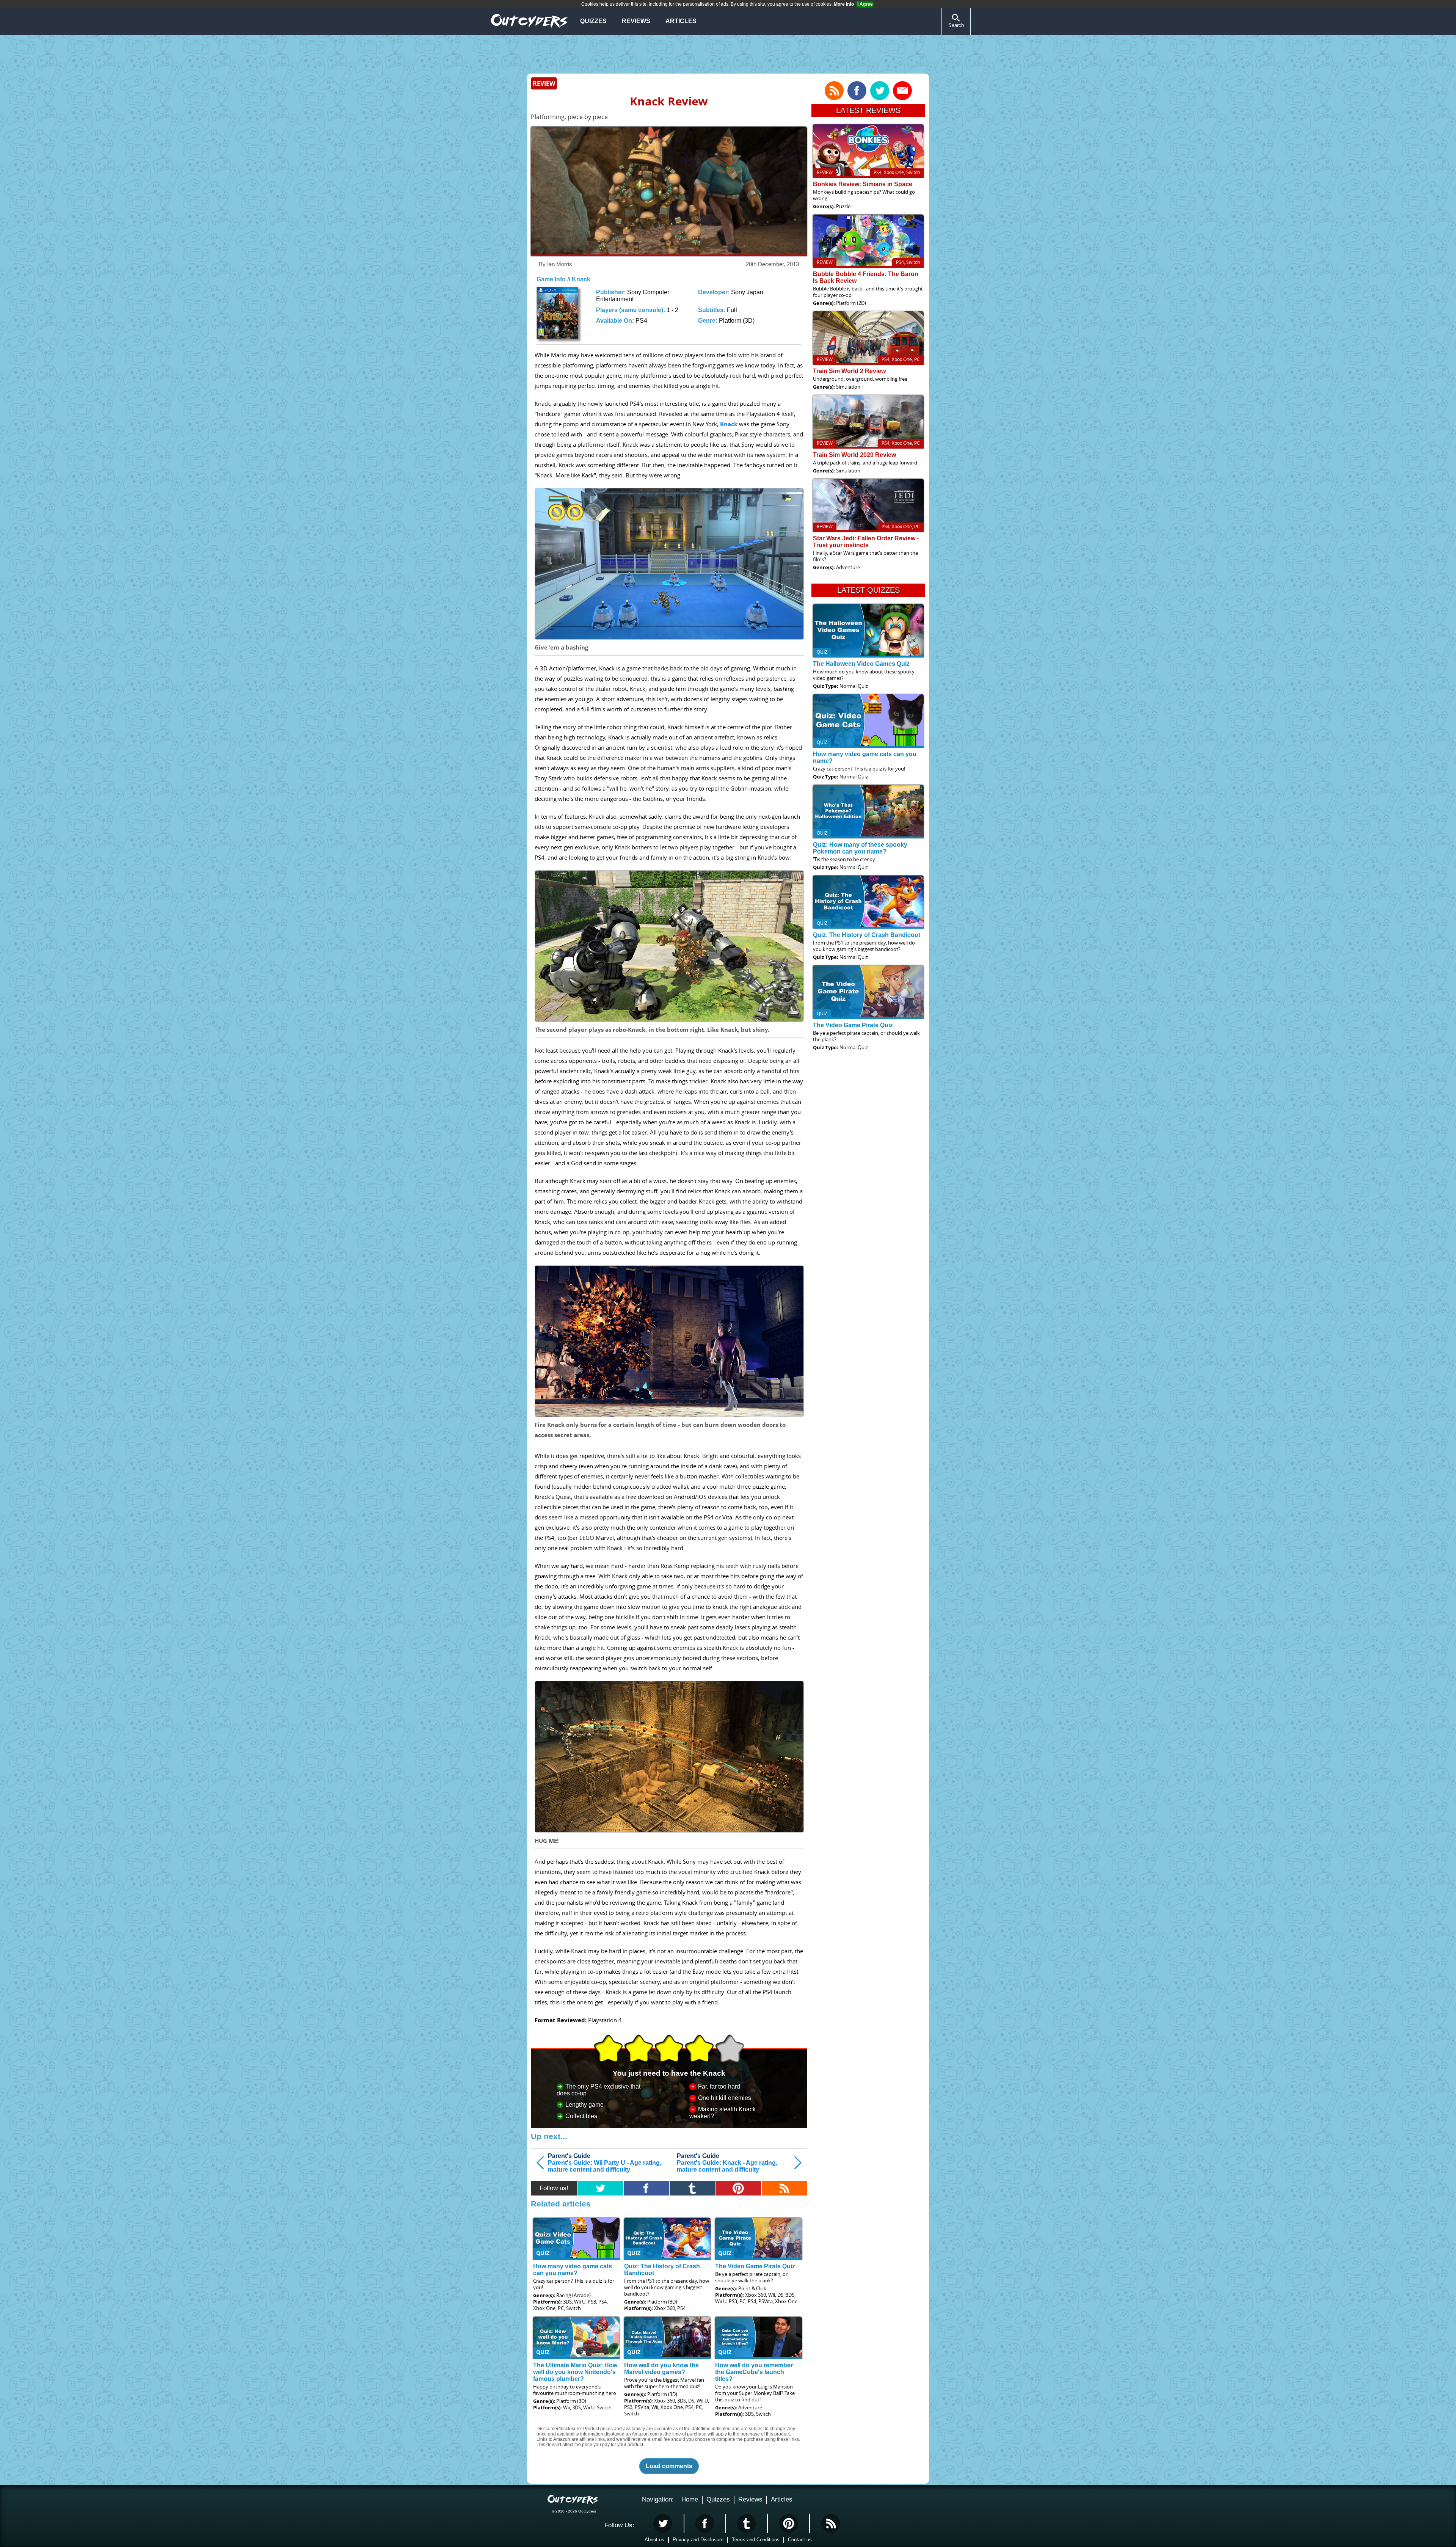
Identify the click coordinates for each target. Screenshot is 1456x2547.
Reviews (636, 21)
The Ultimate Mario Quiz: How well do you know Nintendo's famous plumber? (575, 2372)
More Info (844, 4)
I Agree (865, 4)
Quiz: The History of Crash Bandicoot (867, 935)
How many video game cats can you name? (573, 2270)
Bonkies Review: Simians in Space (863, 184)
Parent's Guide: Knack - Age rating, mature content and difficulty (727, 2163)
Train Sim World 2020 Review (854, 455)
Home (690, 2499)
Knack (729, 424)
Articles (681, 21)
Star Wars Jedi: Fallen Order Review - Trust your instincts (866, 542)
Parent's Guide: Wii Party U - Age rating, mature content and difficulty (605, 2163)
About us (654, 2540)
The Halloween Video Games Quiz (861, 664)
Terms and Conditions (756, 2540)
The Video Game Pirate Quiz (755, 2266)
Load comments (669, 2466)
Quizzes (593, 21)
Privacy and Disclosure (698, 2540)
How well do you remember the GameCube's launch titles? (754, 2372)
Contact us (800, 2540)
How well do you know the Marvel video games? (661, 2369)
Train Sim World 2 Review (849, 371)
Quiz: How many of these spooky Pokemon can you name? (860, 848)
